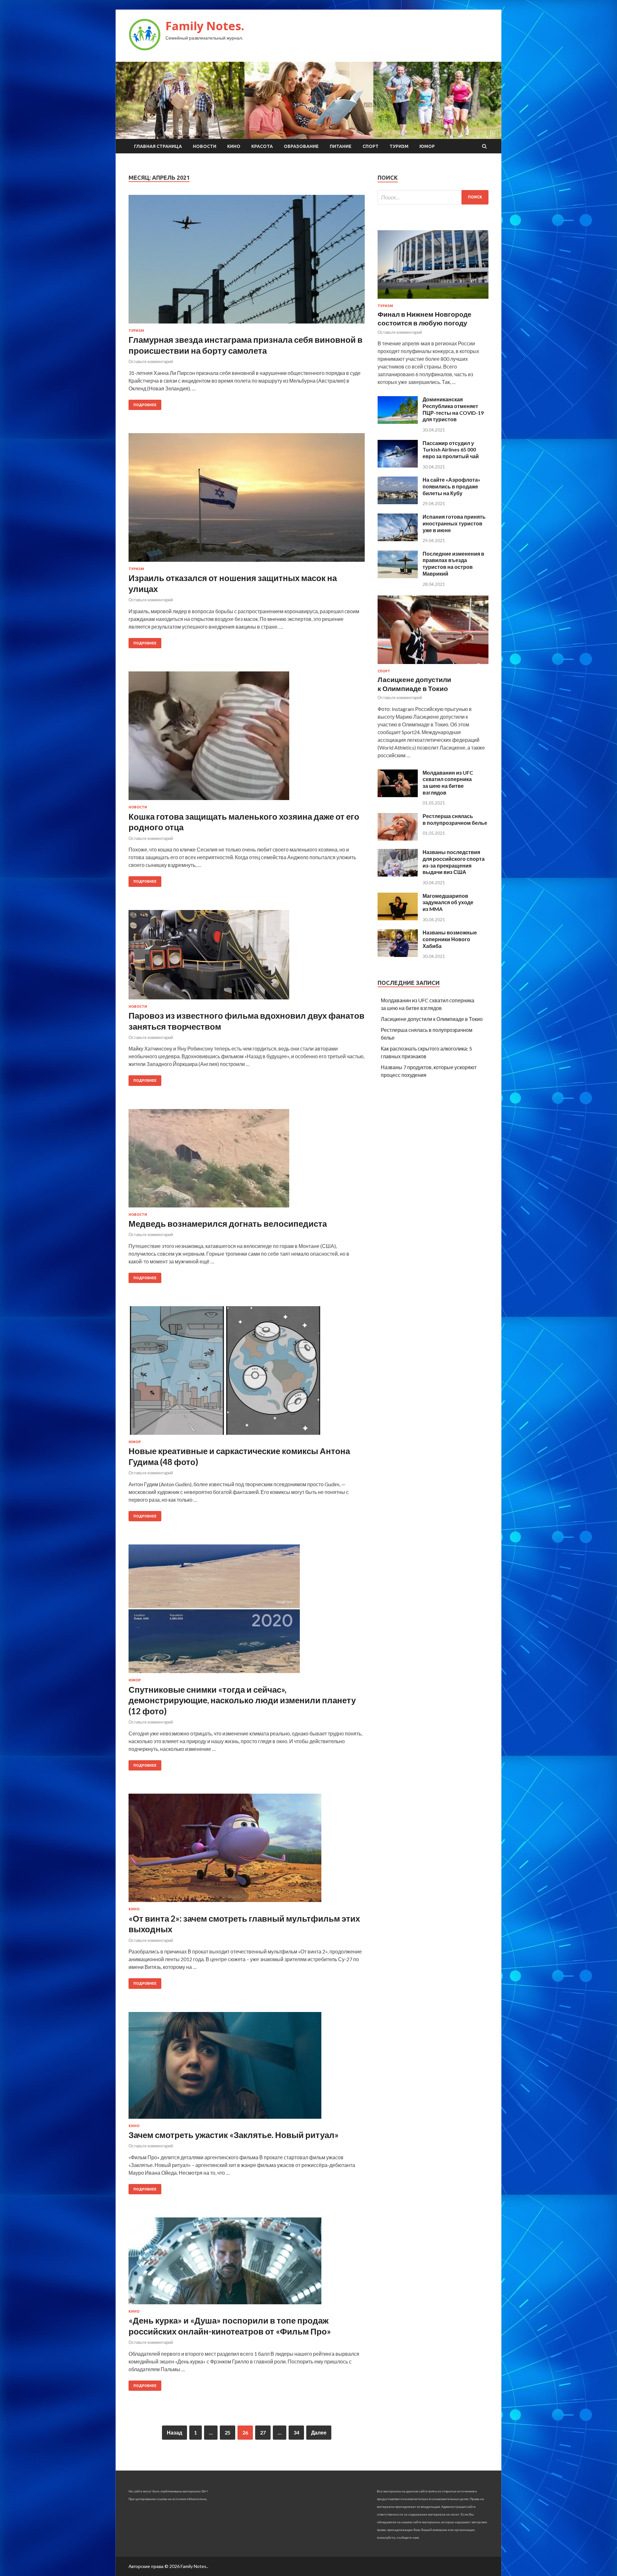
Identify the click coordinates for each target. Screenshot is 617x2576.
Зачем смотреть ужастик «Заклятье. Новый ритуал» (234, 2135)
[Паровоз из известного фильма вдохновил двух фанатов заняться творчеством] (247, 957)
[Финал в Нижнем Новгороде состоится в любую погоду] (433, 300)
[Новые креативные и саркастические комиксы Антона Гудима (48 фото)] (247, 1373)
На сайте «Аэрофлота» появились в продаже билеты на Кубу (452, 486)
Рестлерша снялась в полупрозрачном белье (455, 819)
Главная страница (158, 146)
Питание (341, 146)
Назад (174, 2432)
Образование (301, 146)
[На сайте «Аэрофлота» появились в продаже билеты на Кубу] (398, 502)
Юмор (427, 146)
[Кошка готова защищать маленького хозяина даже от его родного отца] (247, 738)
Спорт (371, 146)
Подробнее (145, 405)
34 (296, 2432)
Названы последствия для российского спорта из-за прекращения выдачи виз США (454, 862)
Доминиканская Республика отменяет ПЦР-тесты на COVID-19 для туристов (453, 409)
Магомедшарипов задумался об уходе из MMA (448, 902)
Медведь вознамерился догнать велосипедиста (228, 1224)
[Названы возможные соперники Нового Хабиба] (398, 955)
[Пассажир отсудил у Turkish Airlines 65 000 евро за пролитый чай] (398, 465)
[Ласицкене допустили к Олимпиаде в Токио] (433, 665)
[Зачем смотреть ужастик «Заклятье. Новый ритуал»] (247, 2068)
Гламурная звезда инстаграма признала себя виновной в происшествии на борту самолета (246, 345)
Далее (319, 2432)
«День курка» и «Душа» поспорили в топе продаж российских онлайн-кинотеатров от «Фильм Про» (230, 2326)
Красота (262, 146)
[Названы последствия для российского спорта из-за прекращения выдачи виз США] (398, 874)
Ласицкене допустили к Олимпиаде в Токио (432, 1019)
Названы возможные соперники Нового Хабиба (450, 939)
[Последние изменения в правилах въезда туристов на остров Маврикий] (398, 576)
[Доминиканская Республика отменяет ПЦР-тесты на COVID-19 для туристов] (398, 422)
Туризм (399, 146)
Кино (234, 146)
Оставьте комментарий (151, 361)
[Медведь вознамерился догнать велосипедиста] (247, 1161)
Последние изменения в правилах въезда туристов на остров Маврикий (453, 564)
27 (263, 2432)
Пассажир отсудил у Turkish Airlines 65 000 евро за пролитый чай (451, 450)
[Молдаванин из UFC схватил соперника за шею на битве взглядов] (398, 795)
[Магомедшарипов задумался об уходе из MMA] (398, 918)
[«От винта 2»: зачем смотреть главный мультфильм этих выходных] (247, 1850)
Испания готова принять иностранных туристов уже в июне (454, 523)
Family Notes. (205, 26)
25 (228, 2432)
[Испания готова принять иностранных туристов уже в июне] (398, 539)
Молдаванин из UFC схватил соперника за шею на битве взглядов (448, 783)
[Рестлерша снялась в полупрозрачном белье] (398, 838)
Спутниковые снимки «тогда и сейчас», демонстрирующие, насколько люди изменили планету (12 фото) (242, 1700)
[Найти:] (433, 197)
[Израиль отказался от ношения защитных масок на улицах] (247, 500)
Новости (205, 146)
